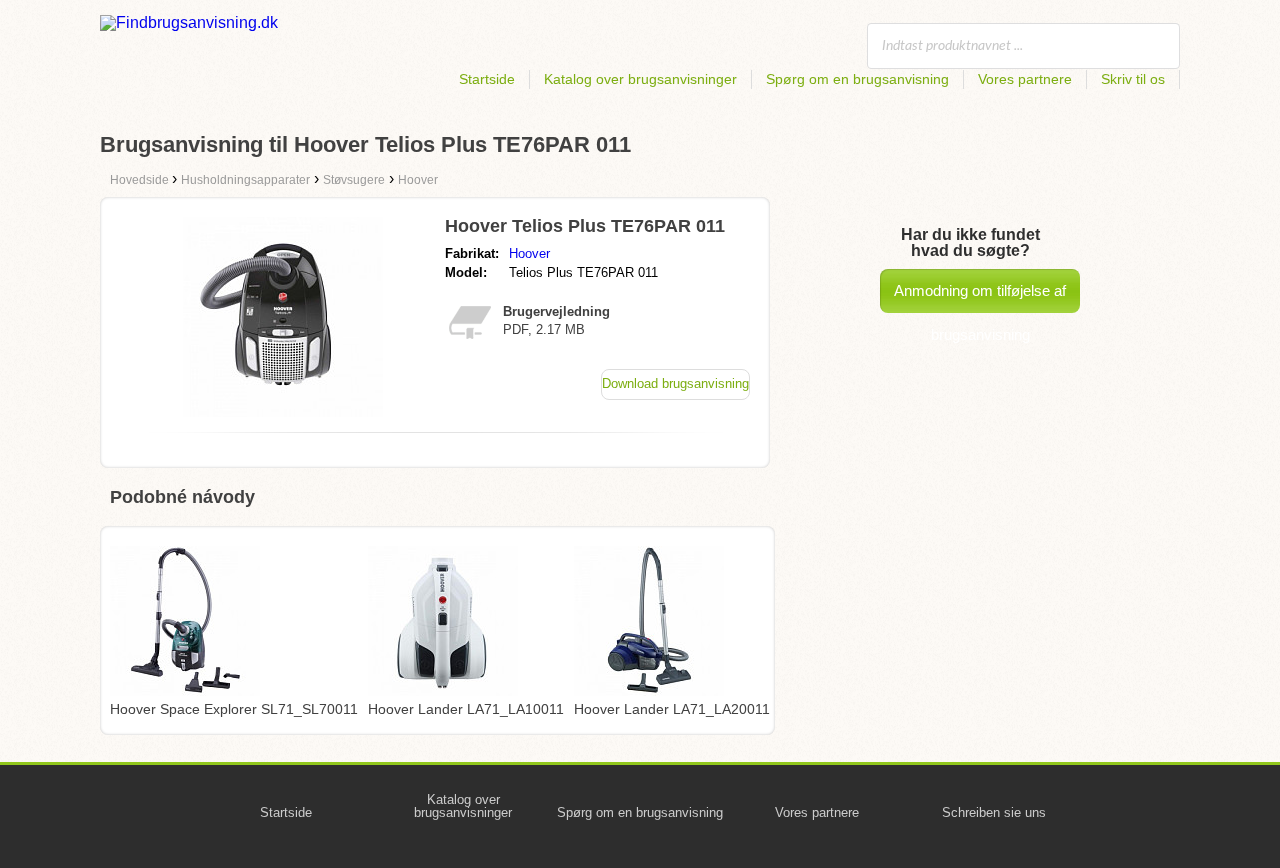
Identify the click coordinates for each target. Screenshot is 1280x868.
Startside (487, 79)
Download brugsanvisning (675, 383)
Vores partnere (1025, 79)
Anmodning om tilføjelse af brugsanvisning (980, 297)
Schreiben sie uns (994, 812)
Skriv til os (1133, 79)
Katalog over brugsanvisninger (640, 79)
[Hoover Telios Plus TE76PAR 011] (283, 411)
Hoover (529, 253)
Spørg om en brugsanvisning (857, 79)
